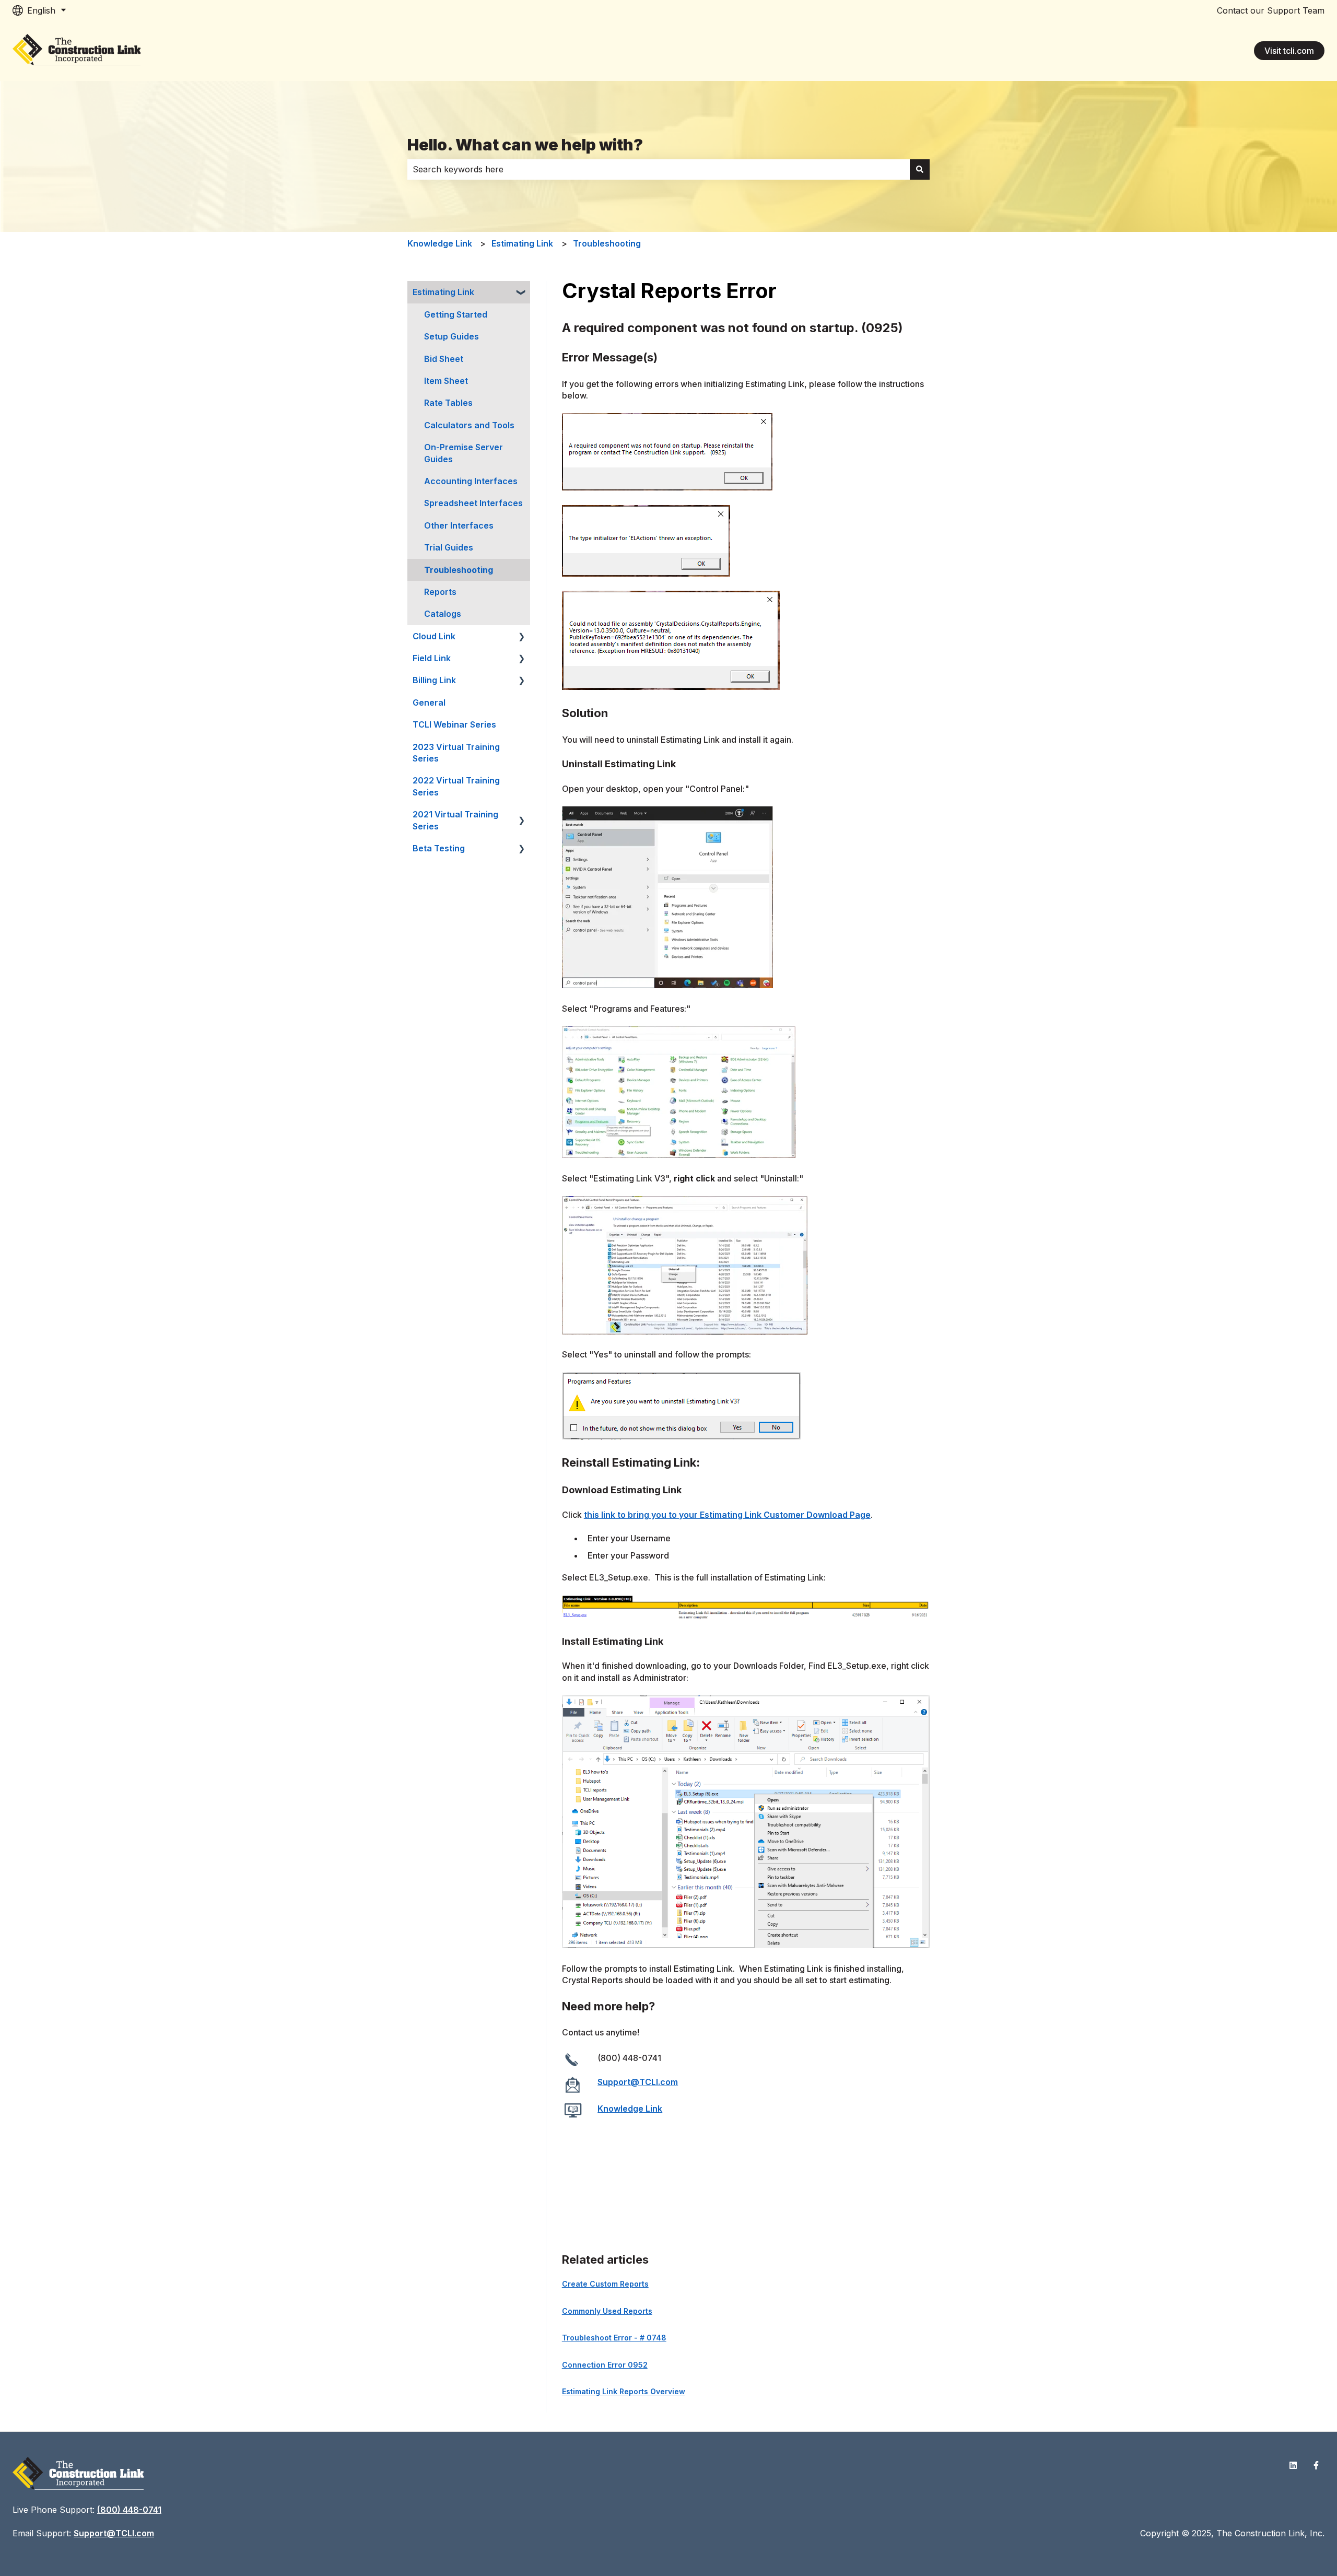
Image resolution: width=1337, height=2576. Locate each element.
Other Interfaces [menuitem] (459, 525)
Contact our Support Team (1271, 10)
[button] (522, 293)
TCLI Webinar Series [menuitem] (454, 724)
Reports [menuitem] (440, 592)
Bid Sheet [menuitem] (444, 359)
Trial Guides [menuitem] (449, 547)
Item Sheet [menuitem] (446, 381)
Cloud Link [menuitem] (434, 636)
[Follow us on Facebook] (1316, 2465)
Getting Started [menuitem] (456, 314)
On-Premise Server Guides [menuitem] (464, 453)
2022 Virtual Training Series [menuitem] (456, 786)
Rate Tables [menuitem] (448, 403)
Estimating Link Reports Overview (624, 2391)
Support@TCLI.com (638, 2082)
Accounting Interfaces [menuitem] (471, 481)
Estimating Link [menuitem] (443, 292)
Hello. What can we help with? (525, 145)
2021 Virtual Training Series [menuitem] (455, 820)
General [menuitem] (429, 702)
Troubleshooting (607, 243)
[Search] (920, 169)
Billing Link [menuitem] (434, 680)
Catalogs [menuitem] (443, 614)
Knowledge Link (440, 243)
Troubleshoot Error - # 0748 (614, 2338)
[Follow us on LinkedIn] (1293, 2465)
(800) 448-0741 (129, 2510)
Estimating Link (522, 243)
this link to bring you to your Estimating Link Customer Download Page (727, 1515)
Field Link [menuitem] (432, 658)
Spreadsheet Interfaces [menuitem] (473, 503)
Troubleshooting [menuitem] (459, 570)
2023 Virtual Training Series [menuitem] (456, 753)
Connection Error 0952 (605, 2365)
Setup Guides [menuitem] (451, 336)
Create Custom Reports (605, 2284)
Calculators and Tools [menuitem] (469, 425)
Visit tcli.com (1289, 51)
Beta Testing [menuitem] (439, 848)
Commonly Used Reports (607, 2311)
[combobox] (659, 169)
